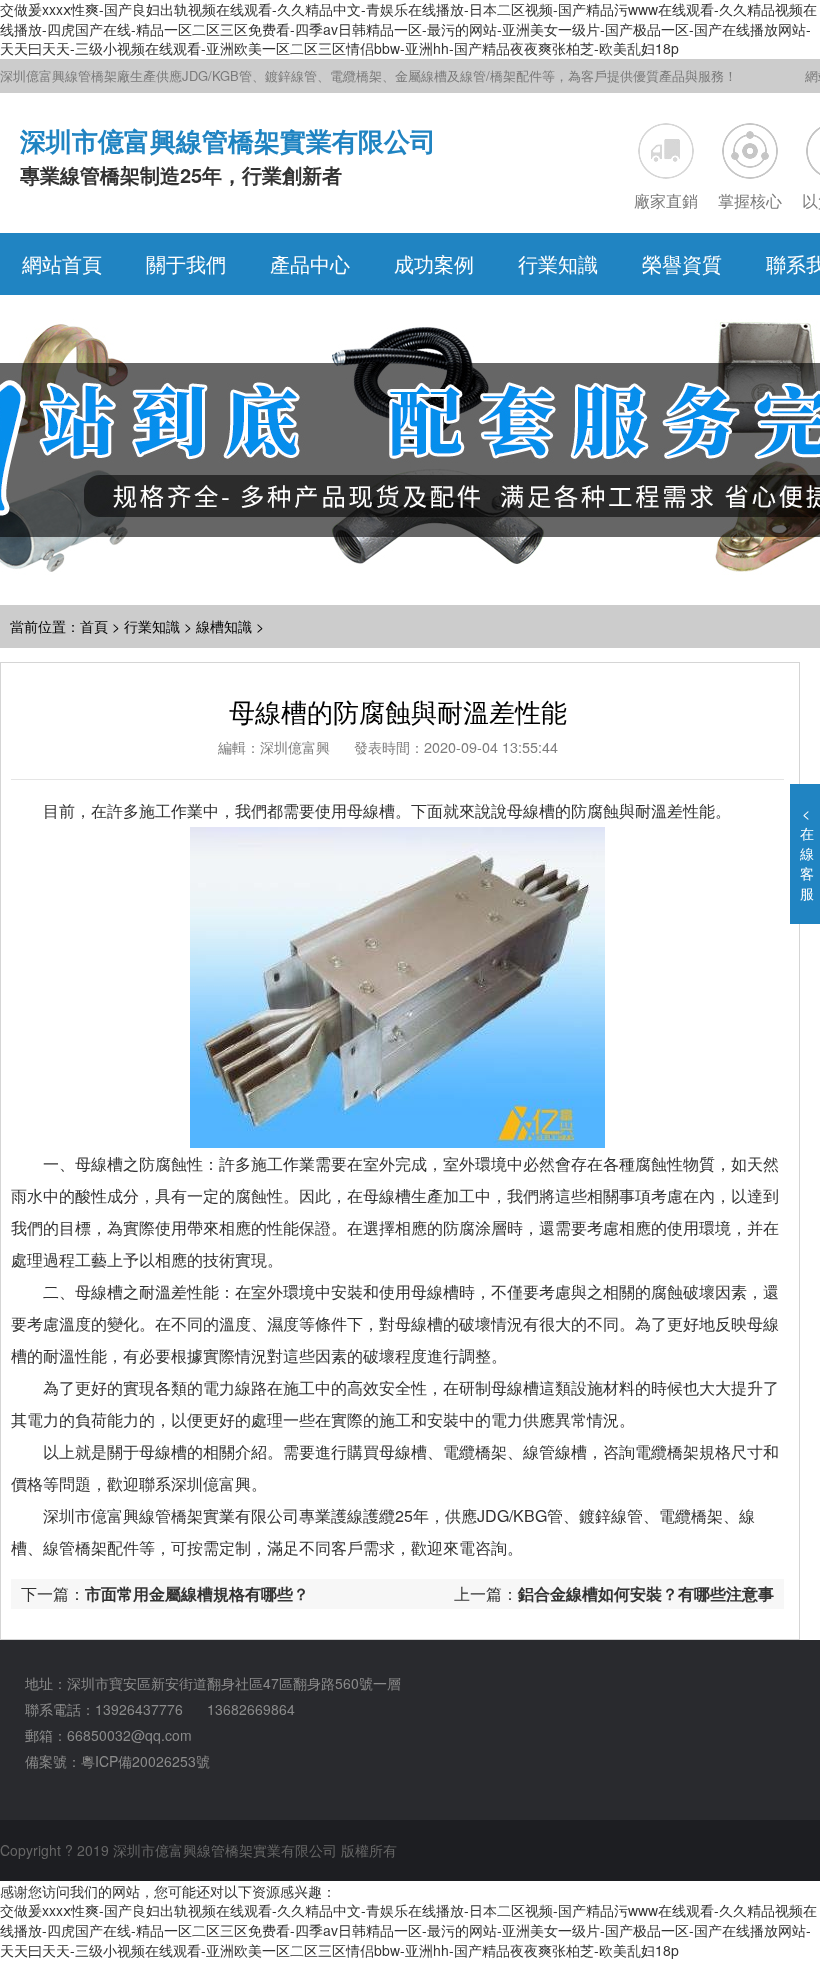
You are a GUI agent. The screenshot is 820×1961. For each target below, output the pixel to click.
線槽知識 (224, 626)
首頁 (94, 626)
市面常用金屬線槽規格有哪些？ (197, 1593)
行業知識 (152, 626)
